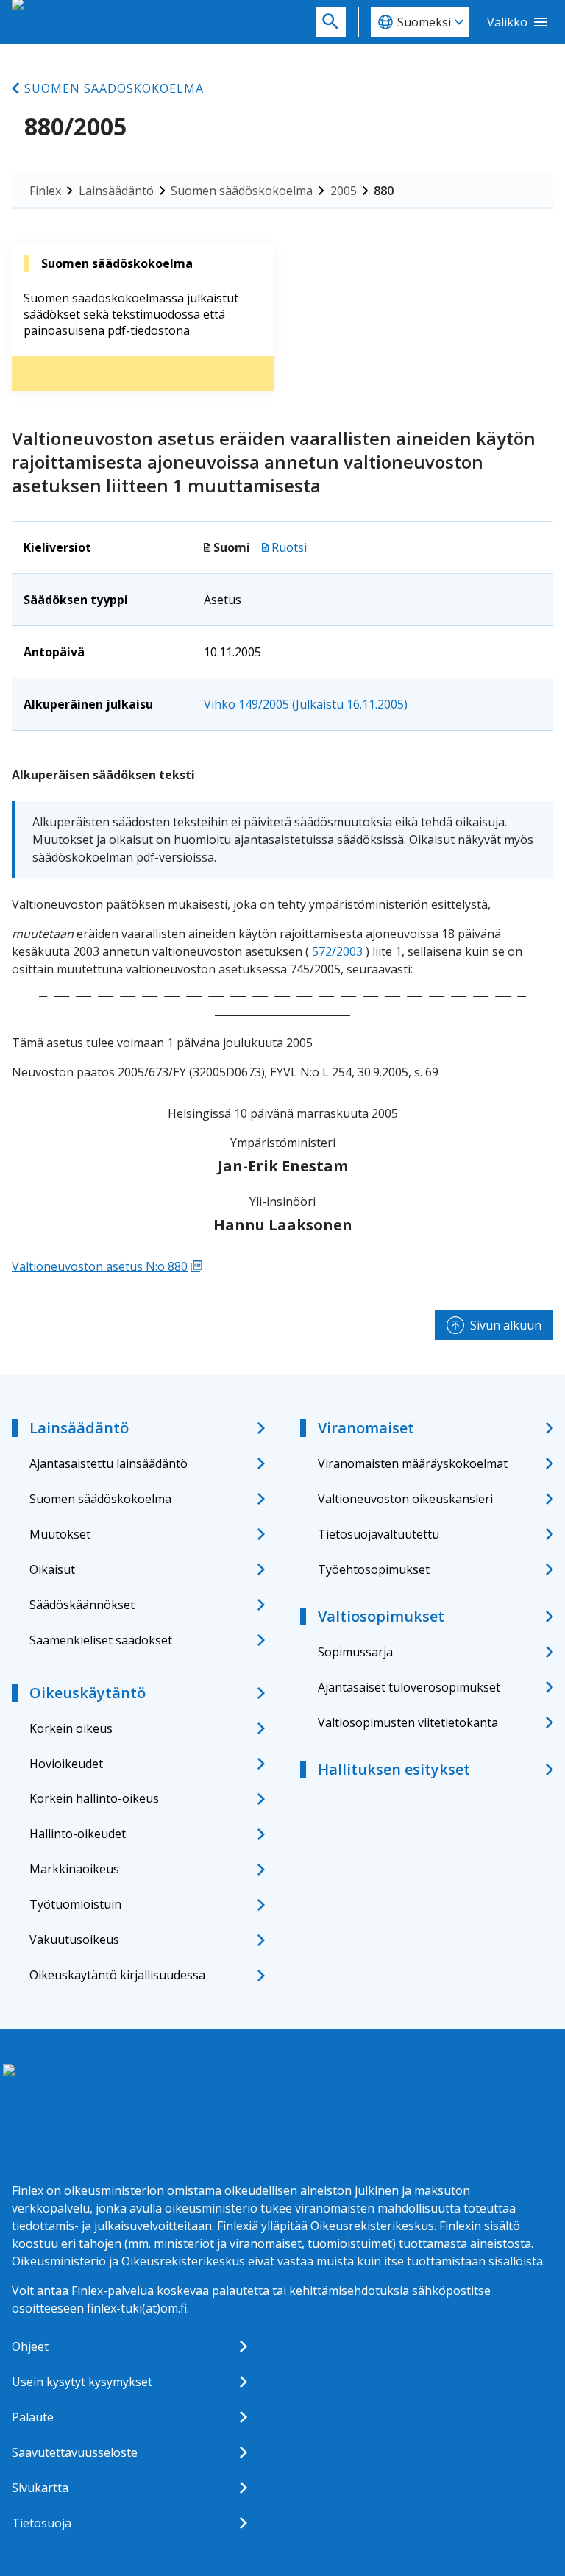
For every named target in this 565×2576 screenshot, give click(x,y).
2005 (344, 191)
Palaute (33, 2417)
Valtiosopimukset (381, 1616)
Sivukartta (40, 2488)
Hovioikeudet (66, 1764)
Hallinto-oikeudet (78, 1834)
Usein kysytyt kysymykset (82, 2382)
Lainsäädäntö (116, 191)
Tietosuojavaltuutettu (379, 1534)
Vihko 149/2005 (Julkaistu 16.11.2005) (306, 704)
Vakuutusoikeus (74, 1940)
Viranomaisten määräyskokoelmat (413, 1463)
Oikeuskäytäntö (88, 1693)
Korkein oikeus (71, 1728)
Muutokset (60, 1534)
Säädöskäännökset (82, 1605)
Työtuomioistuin (75, 1904)
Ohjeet (30, 2346)
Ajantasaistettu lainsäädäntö (109, 1463)
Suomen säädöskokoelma (114, 88)
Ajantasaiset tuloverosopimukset (409, 1687)
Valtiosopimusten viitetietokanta (408, 1722)
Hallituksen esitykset (394, 1769)
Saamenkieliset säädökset (101, 1640)
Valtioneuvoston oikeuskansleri (405, 1499)
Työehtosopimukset (374, 1569)
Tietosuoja (42, 2523)
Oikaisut (52, 1569)
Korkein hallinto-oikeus (94, 1798)
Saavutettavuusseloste (75, 2452)
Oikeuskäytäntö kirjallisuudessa (117, 1975)
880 (384, 191)
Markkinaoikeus (74, 1869)
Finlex (45, 191)
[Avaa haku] (331, 22)
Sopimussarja (355, 1652)
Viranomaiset (366, 1428)
